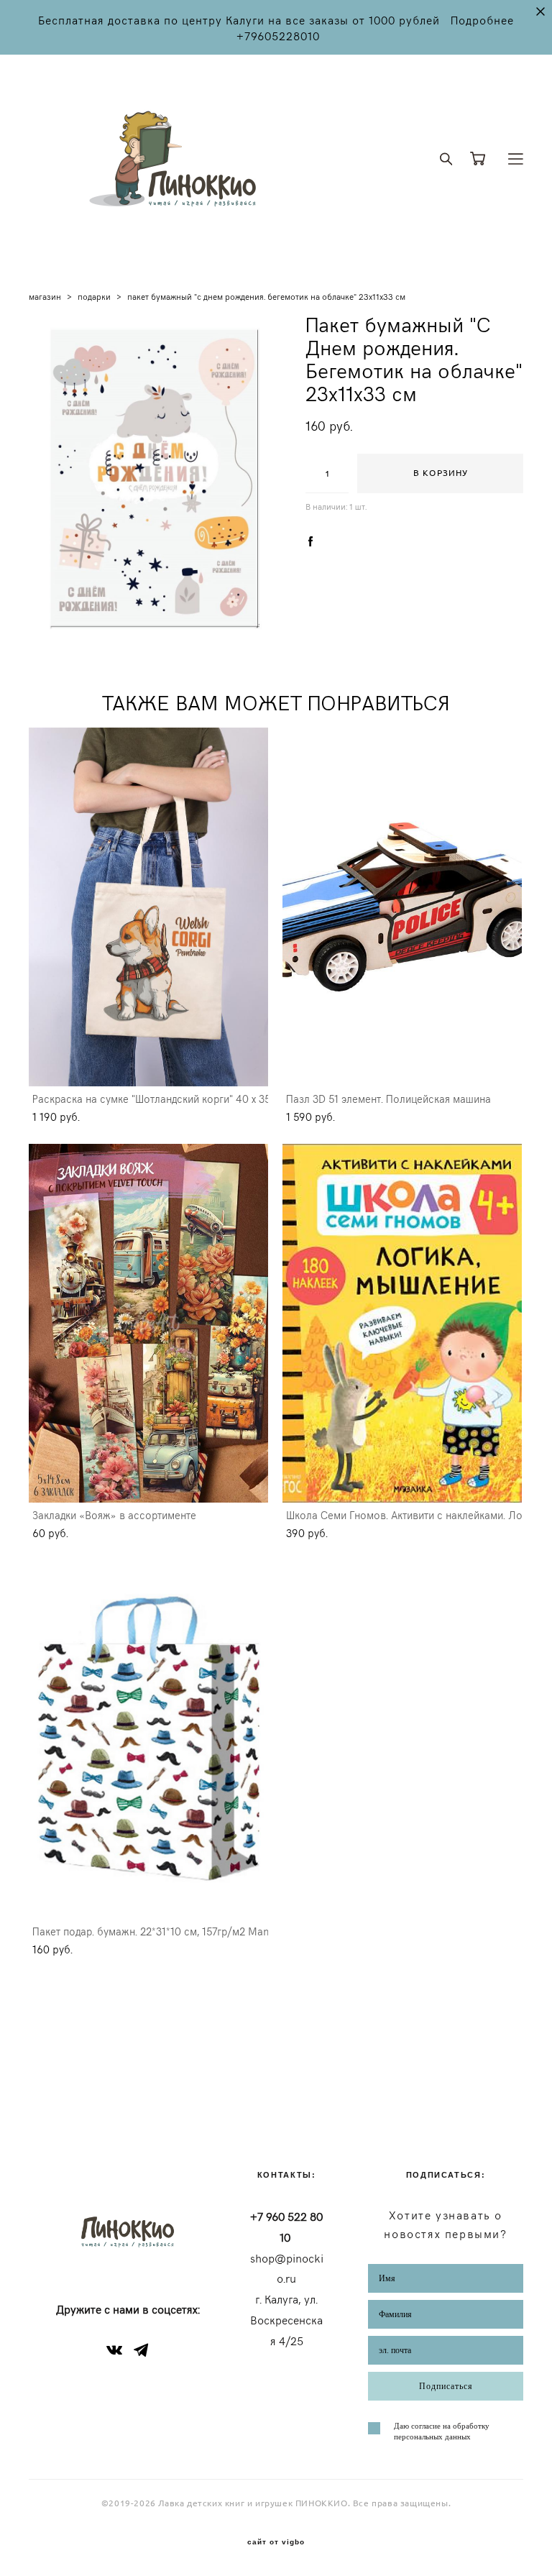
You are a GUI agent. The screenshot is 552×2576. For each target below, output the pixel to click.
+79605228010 (278, 35)
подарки (94, 296)
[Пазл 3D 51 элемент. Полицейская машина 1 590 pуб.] (402, 907)
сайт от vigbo (276, 2542)
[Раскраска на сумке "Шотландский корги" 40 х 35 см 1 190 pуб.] (148, 907)
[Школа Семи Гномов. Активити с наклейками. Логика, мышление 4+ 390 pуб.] (402, 1323)
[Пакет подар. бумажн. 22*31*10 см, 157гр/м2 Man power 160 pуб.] (148, 1740)
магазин (45, 296)
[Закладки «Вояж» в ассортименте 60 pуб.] (148, 1323)
